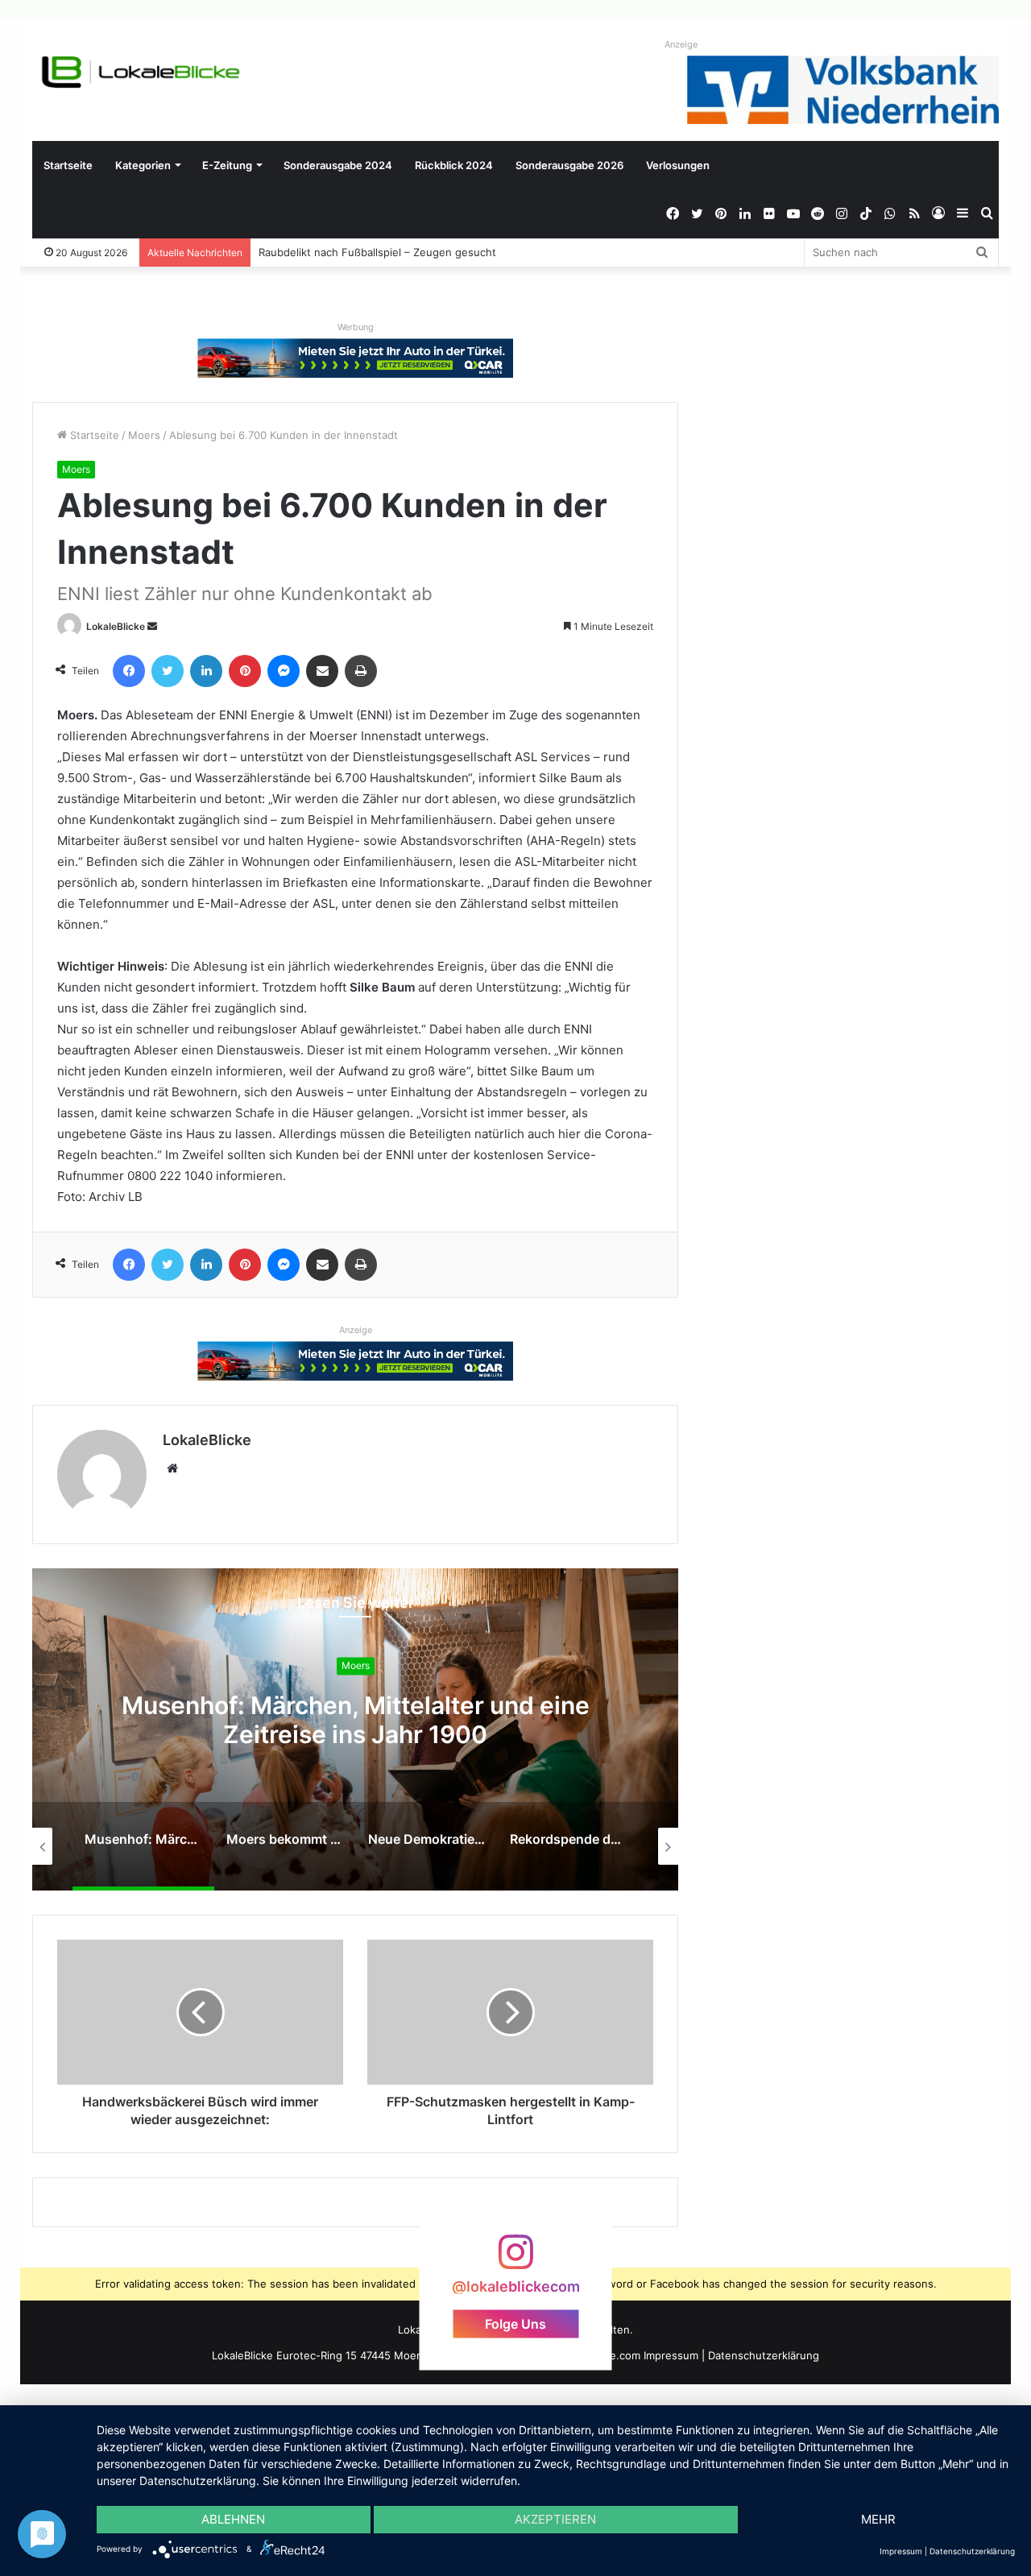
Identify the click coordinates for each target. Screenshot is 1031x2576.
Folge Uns (515, 2323)
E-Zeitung (227, 165)
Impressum (671, 2355)
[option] (355, 1729)
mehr (878, 2519)
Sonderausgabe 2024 (338, 165)
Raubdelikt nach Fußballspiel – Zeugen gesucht (377, 252)
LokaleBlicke (116, 626)
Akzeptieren (555, 2519)
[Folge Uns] (515, 2260)
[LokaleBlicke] (141, 72)
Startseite (68, 165)
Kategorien (143, 165)
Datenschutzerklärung (764, 2355)
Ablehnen (233, 2519)
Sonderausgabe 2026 (569, 165)
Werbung (356, 327)
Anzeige (681, 44)
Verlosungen (678, 165)
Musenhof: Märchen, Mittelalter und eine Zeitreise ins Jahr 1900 (356, 1720)
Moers (144, 435)
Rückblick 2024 (454, 165)
